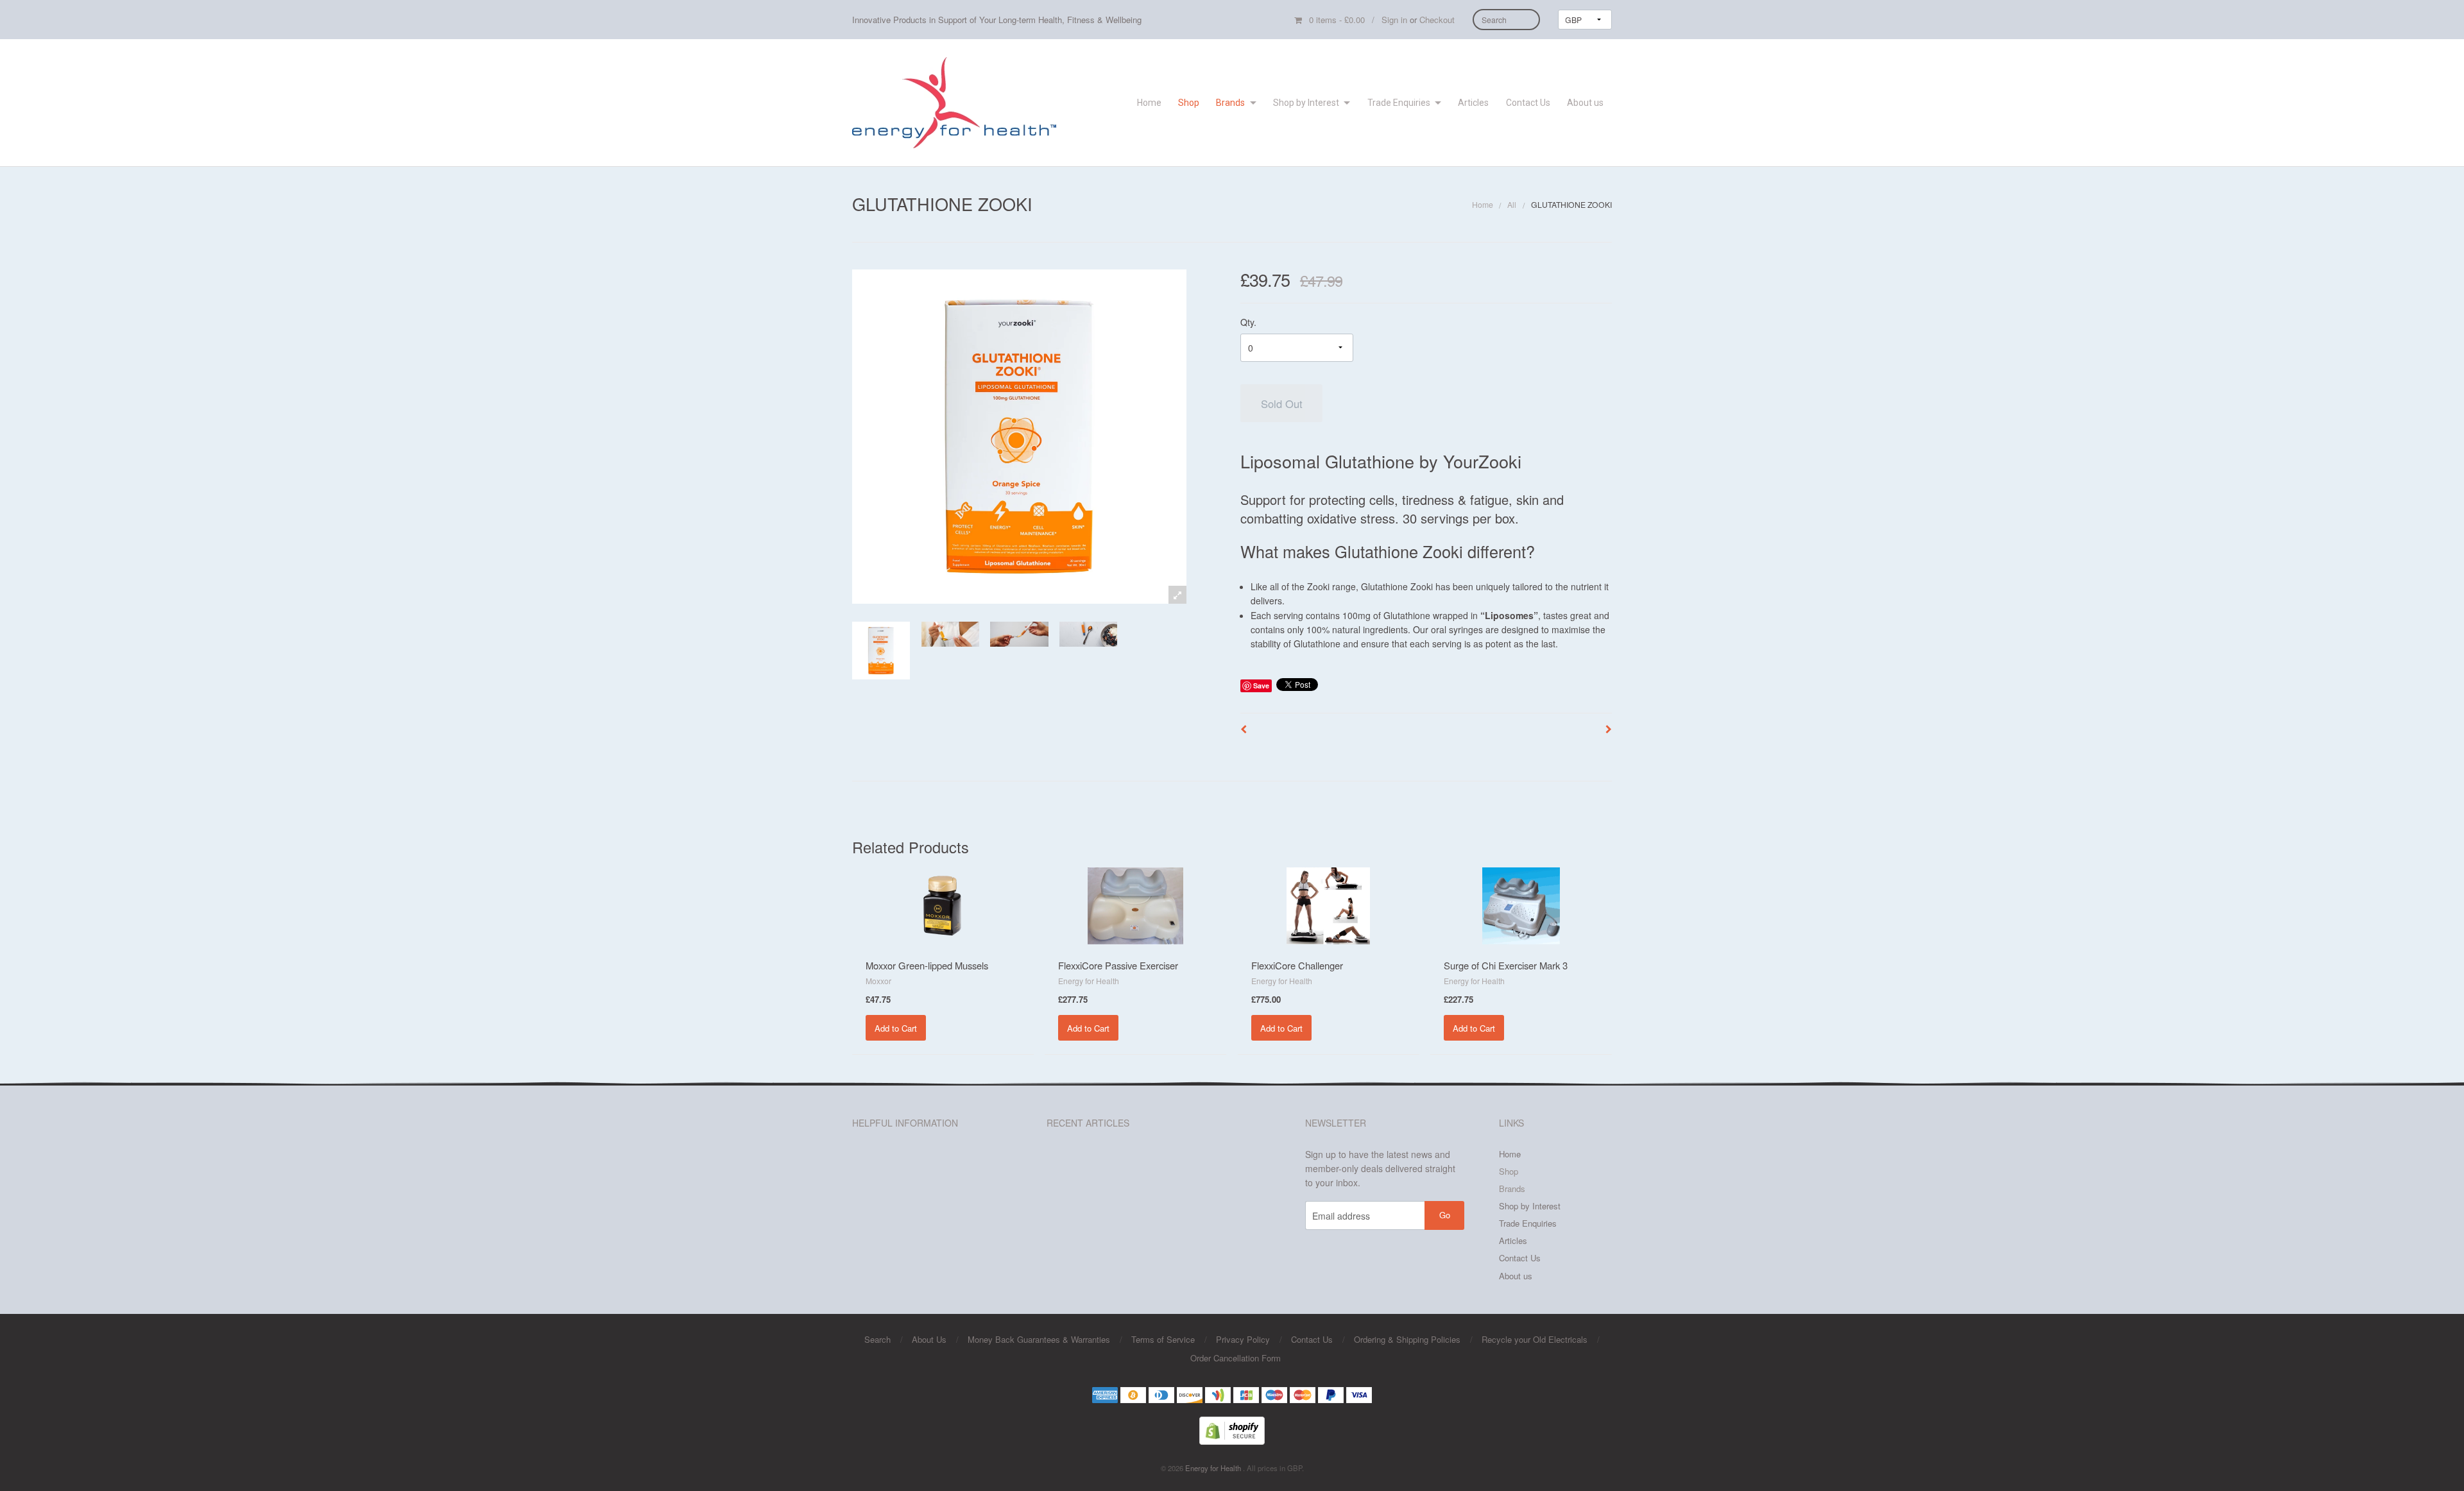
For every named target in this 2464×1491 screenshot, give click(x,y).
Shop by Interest (1306, 103)
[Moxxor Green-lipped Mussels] (943, 904)
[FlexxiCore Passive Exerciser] (1135, 904)
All (1512, 204)
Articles (1473, 103)
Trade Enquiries (1399, 103)
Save (1261, 686)
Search (877, 1339)
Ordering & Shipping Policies (1407, 1339)
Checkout (1437, 20)
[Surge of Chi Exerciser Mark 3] (1521, 904)
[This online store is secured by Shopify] (1232, 1429)
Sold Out (1282, 404)
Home (1149, 103)
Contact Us (1528, 103)
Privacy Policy (1243, 1339)
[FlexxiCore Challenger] (1328, 904)
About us (1585, 103)
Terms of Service (1163, 1339)
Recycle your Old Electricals (1535, 1339)
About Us (929, 1339)
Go (1445, 1215)
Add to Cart (896, 1028)
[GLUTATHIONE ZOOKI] (881, 651)
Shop (1189, 103)
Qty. (1248, 322)
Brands (1230, 103)
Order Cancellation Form (1236, 1358)
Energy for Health (1214, 1468)
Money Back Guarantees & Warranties (1039, 1339)
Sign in (1394, 20)
